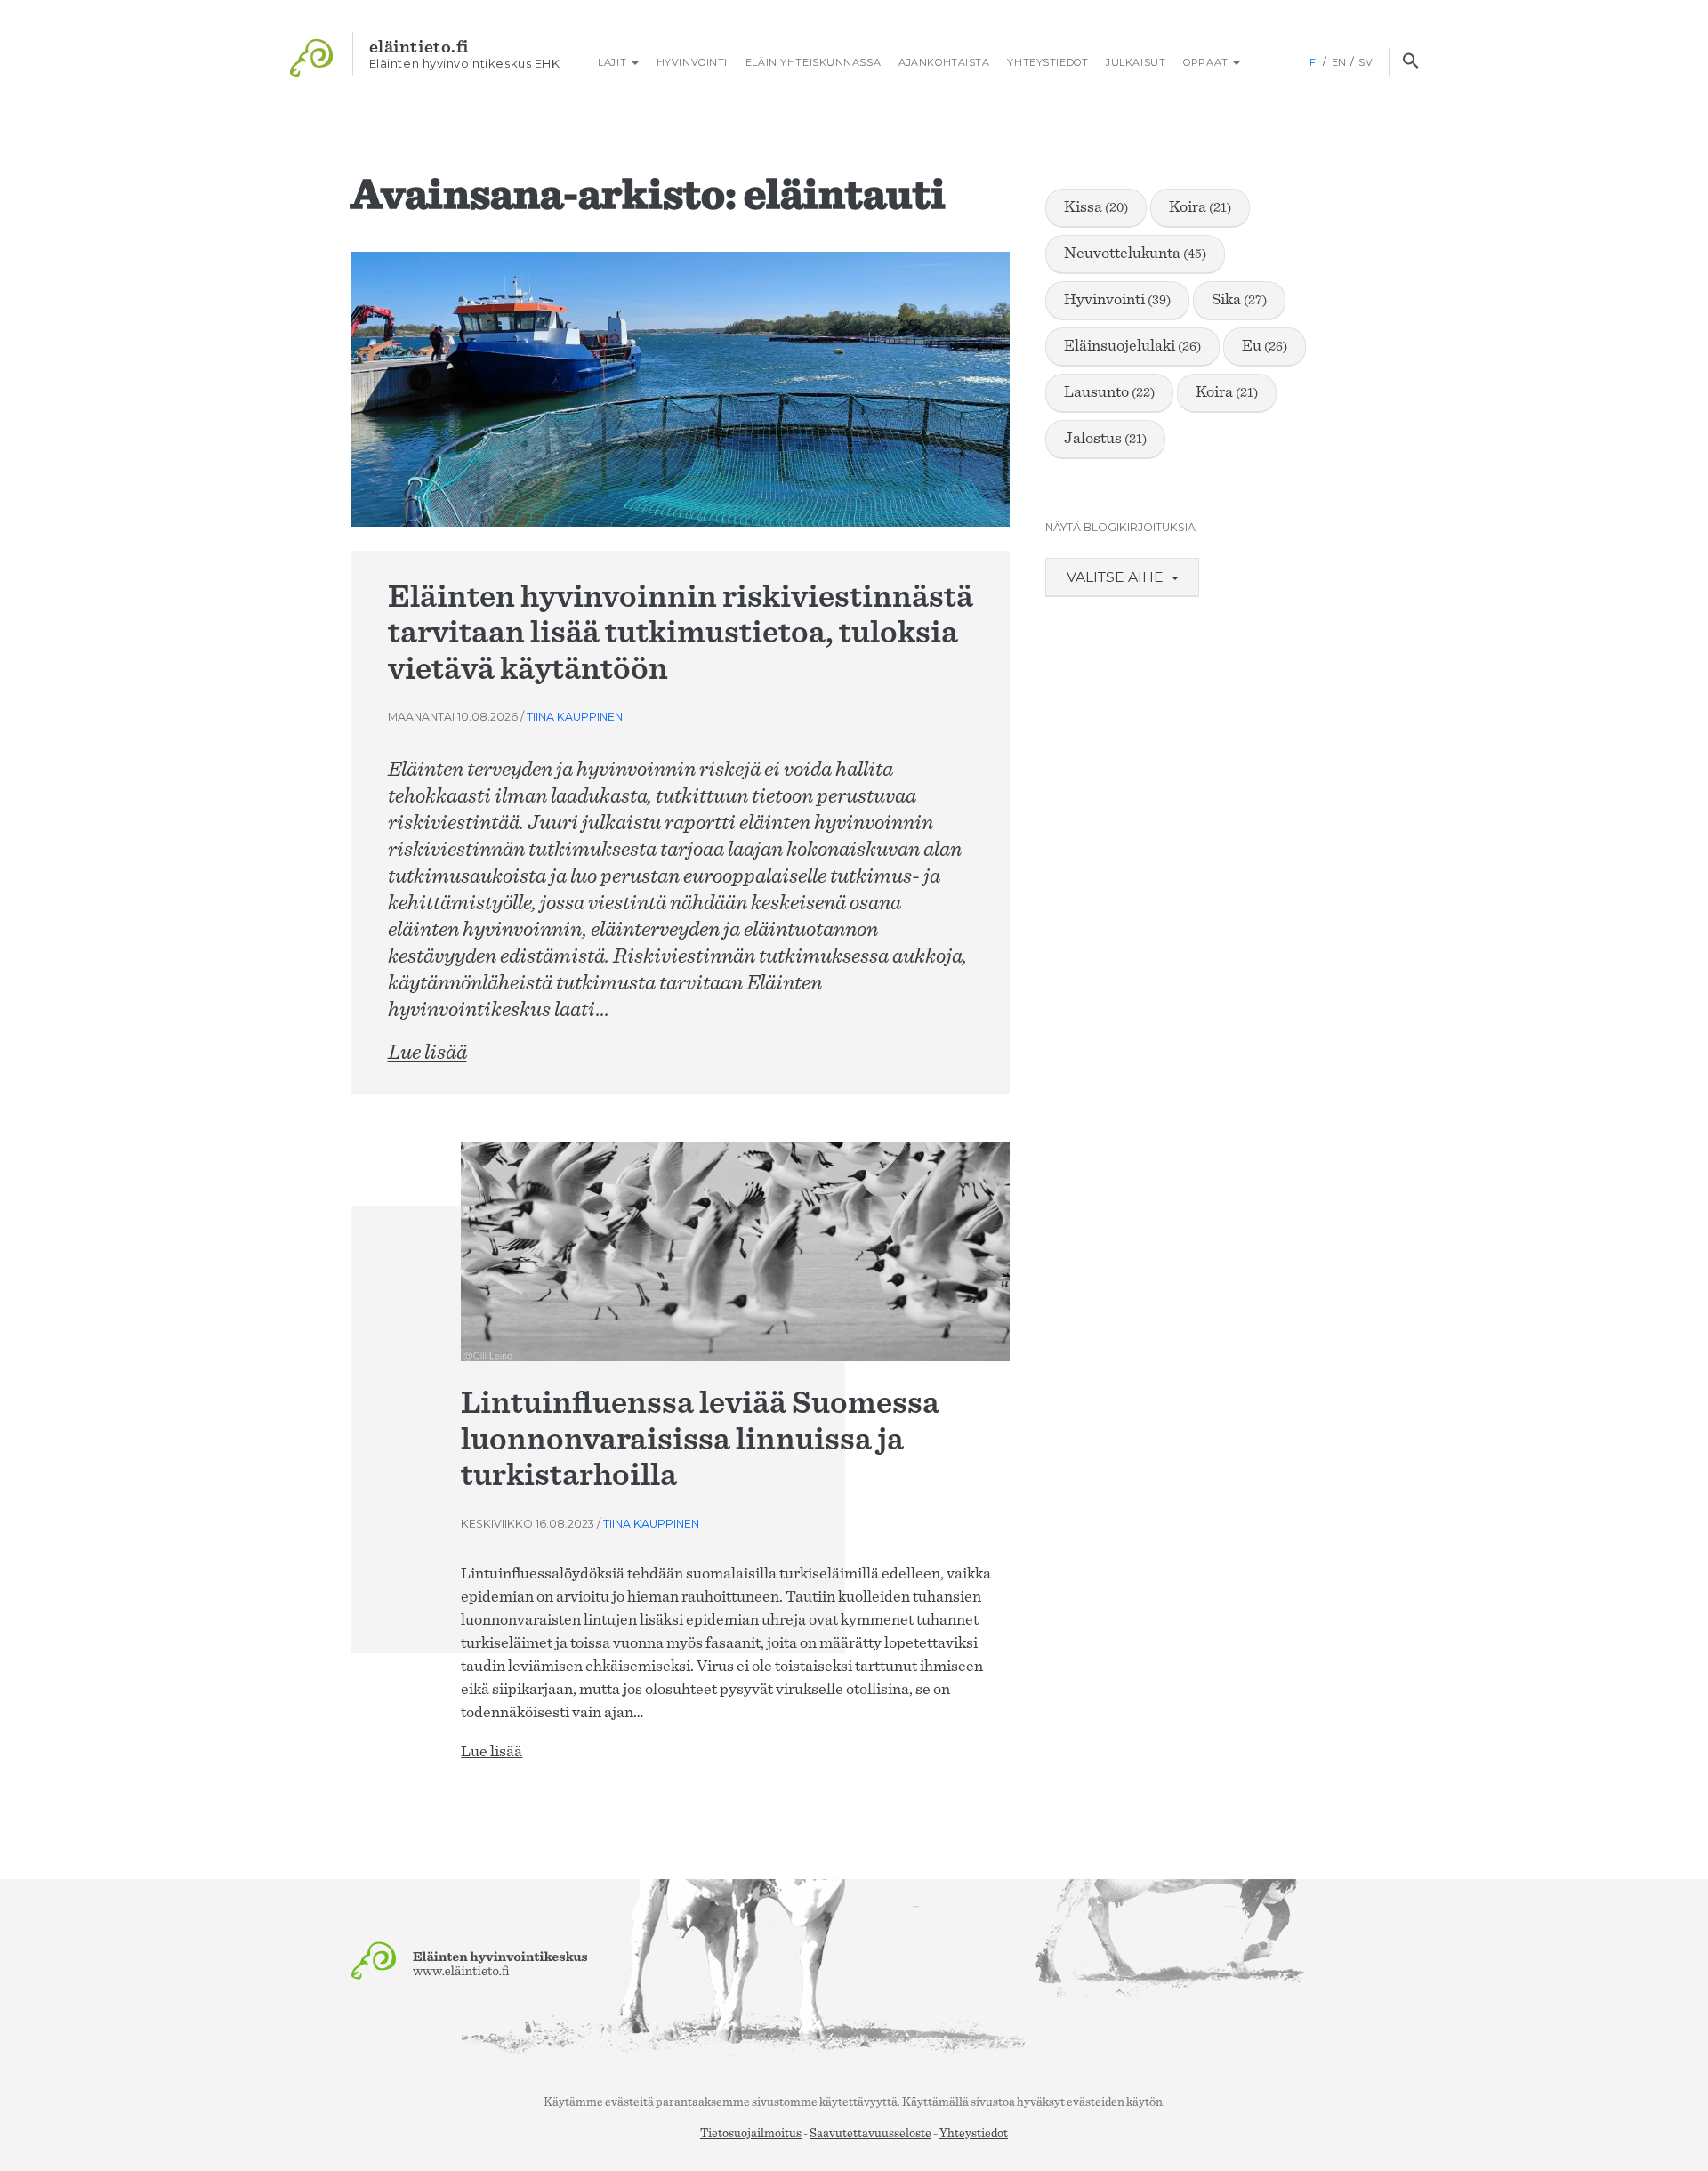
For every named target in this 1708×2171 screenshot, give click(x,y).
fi (1314, 62)
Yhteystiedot (1047, 62)
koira (1200, 207)
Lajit (612, 62)
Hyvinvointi (692, 62)
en (1339, 62)
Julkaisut (1136, 62)
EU (1265, 346)
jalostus (1105, 439)
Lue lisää (427, 1053)
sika (1239, 300)
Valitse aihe (1117, 577)
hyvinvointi (1117, 300)
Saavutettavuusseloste (870, 2134)
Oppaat (1207, 62)
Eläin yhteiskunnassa (813, 62)
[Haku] (1410, 62)
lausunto (1109, 392)
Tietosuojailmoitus (751, 2134)
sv (1366, 62)
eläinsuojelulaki (1132, 346)
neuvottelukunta (1135, 254)
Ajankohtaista (944, 62)
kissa (1096, 207)
